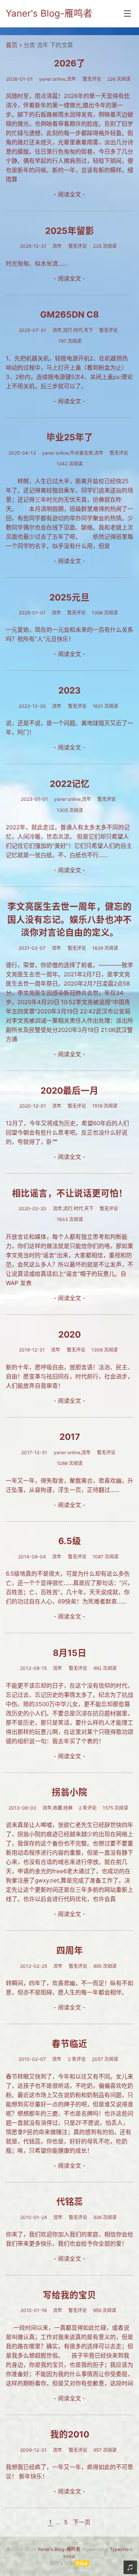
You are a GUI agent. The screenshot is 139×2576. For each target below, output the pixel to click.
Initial (69, 2556)
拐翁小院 (69, 1792)
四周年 (70, 1950)
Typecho (119, 2549)
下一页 (82, 2522)
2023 (69, 690)
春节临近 (69, 2044)
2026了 (70, 63)
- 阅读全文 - (69, 194)
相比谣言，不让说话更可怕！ (70, 1193)
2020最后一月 (69, 1090)
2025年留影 (70, 231)
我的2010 (70, 2434)
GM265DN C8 (69, 314)
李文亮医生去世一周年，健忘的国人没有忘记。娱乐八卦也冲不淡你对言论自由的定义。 (69, 919)
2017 (70, 1437)
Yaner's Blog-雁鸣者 (49, 13)
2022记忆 (70, 784)
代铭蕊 (70, 2201)
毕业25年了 (70, 437)
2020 (69, 1334)
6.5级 (70, 1541)
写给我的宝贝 (69, 2295)
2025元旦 (69, 597)
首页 (12, 45)
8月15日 (70, 1653)
